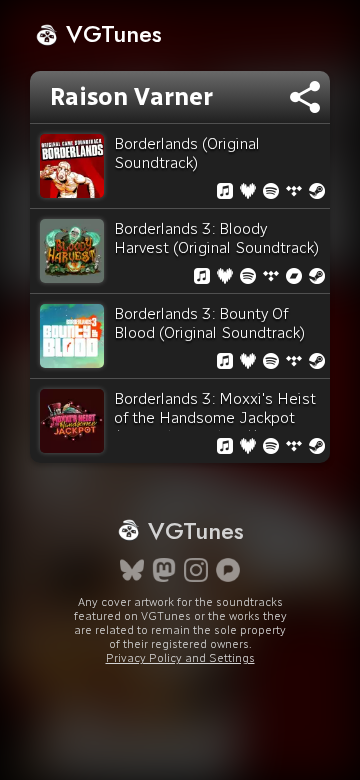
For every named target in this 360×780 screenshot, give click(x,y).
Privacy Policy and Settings (180, 658)
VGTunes (110, 33)
